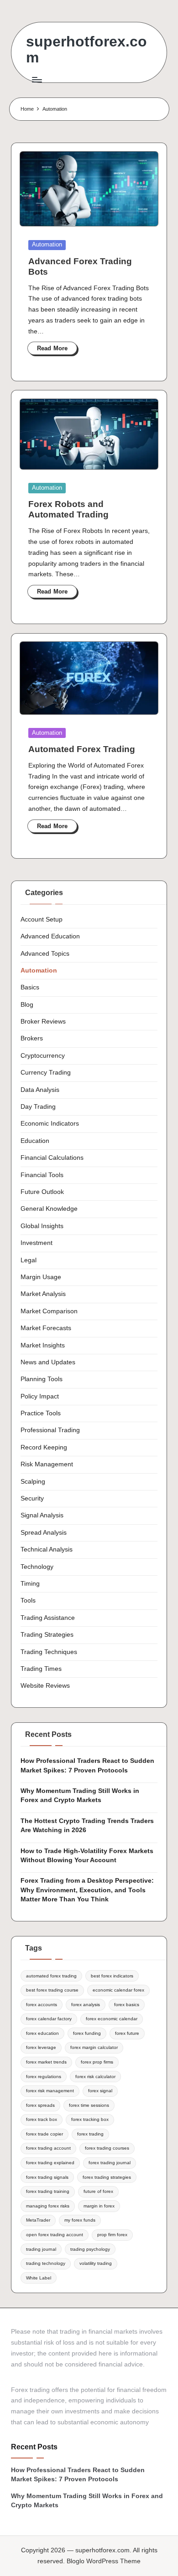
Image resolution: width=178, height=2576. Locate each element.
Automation (47, 244)
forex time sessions (89, 2105)
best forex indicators (112, 1976)
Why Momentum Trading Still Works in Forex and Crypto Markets (80, 1795)
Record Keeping (44, 1447)
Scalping (33, 1482)
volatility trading (96, 2263)
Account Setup (42, 919)
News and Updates (48, 1362)
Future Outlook (42, 1192)
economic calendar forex (118, 1990)
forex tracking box (90, 2119)
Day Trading (38, 1107)
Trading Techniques (49, 1652)
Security (32, 1498)
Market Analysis (43, 1294)
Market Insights (43, 1345)
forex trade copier (44, 2134)
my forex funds (80, 2220)
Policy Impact (40, 1396)
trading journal (41, 2249)
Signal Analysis (42, 1515)
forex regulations (44, 2077)
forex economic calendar (112, 2019)
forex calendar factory (49, 2019)
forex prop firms (97, 2062)
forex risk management (50, 2091)
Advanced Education (50, 936)
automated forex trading (51, 1976)
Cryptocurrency (43, 1056)
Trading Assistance (48, 1618)
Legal (29, 1260)
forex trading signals (47, 2177)
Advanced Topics (45, 954)
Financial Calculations (52, 1158)
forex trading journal (110, 2163)
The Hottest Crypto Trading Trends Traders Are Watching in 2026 (87, 1826)
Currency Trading (46, 1073)
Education (35, 1141)
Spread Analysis (44, 1533)
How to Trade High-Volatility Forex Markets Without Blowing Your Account (87, 1856)
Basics (30, 987)
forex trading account (48, 2148)
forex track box (42, 2119)
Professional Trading (50, 1430)
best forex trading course (52, 1990)
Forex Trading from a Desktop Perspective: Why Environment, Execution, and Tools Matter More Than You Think (87, 1890)
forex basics (127, 2005)
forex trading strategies (107, 2177)
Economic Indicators (50, 1124)
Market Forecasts (46, 1328)
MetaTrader (38, 2220)
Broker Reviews (43, 1022)
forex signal (100, 2091)
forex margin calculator (94, 2047)
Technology (37, 1567)
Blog (27, 1005)
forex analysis (86, 2005)
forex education (42, 2033)
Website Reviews (45, 1686)
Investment (37, 1243)
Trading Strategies (47, 1635)
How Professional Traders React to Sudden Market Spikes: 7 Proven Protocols (87, 1765)
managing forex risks (48, 2206)
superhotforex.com (86, 50)
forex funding (87, 2033)
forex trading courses (107, 2148)
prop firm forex (112, 2235)
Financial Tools (42, 1175)
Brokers (32, 1038)
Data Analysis (40, 1090)
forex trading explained (50, 2163)
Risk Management (47, 1464)
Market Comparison (49, 1311)
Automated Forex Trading (82, 749)
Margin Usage (41, 1277)
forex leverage (41, 2047)
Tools (28, 1600)
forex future (127, 2033)
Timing (30, 1584)
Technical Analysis (47, 1549)
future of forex (98, 2191)
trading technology (46, 2263)
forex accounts (42, 2005)
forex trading (90, 2134)
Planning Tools (42, 1379)
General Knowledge (49, 1209)
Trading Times (41, 1669)
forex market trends (46, 2062)
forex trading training (48, 2191)
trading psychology (90, 2249)
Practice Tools (41, 1413)
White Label (39, 2278)
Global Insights (42, 1226)
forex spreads (40, 2105)
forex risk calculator (95, 2077)
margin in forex (99, 2206)
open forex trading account (55, 2235)
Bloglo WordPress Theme (104, 2561)
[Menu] (37, 79)
